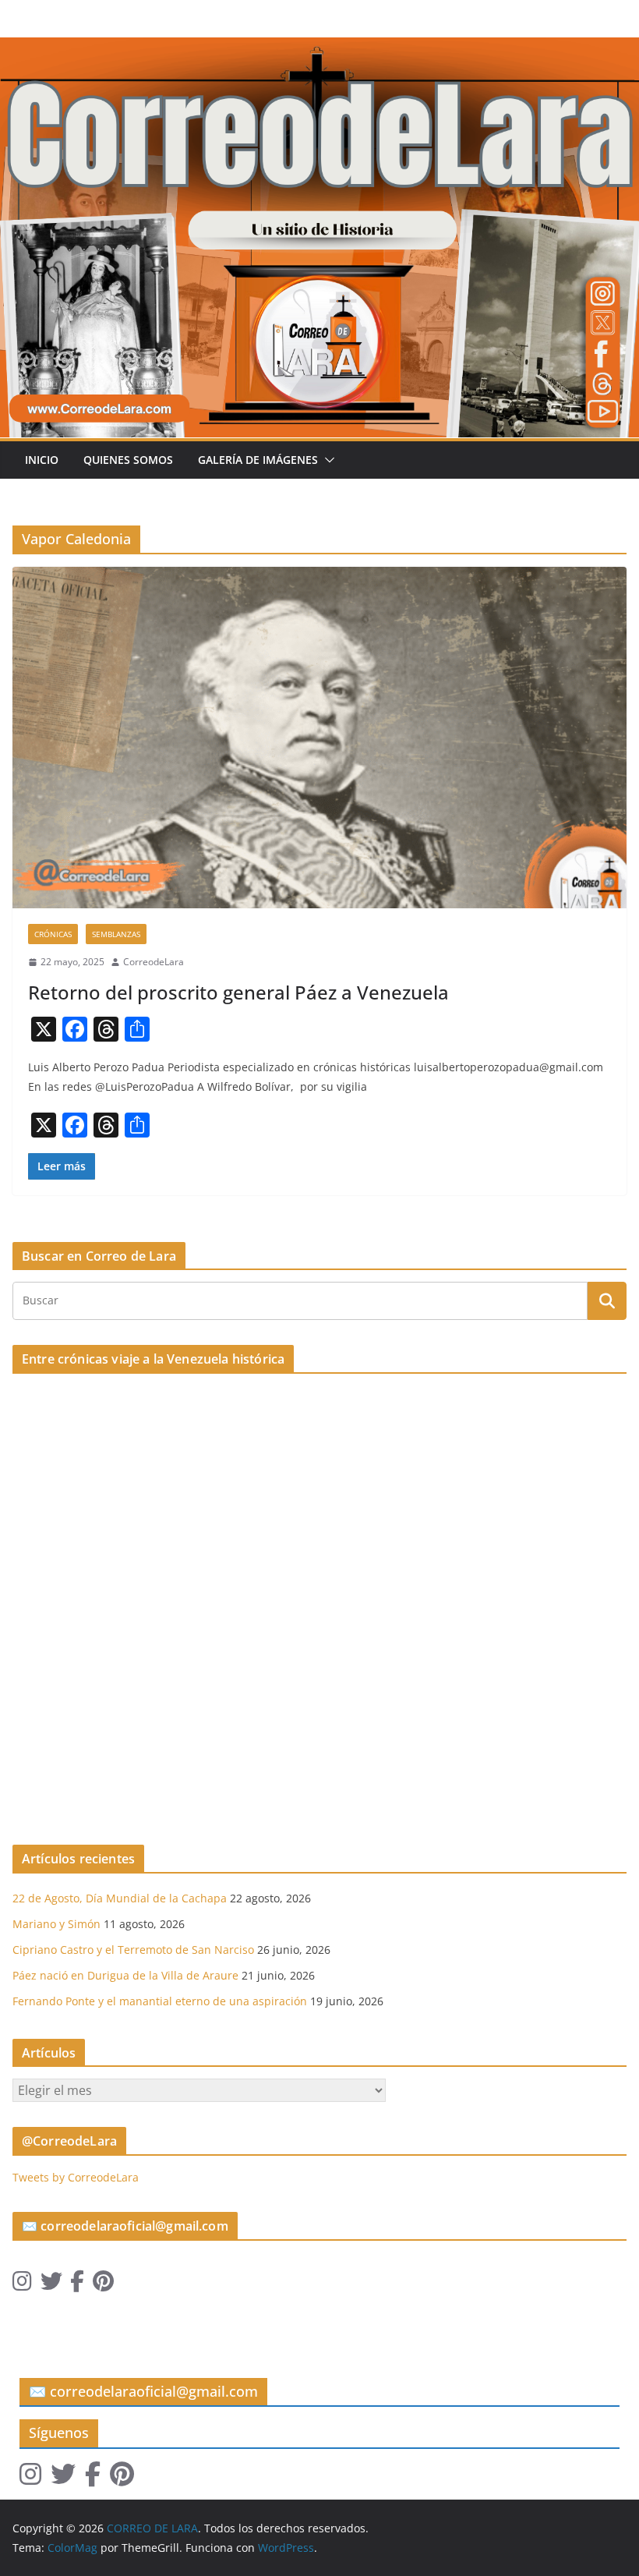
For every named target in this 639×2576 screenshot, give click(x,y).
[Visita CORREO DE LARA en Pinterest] (103, 2285)
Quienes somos (128, 460)
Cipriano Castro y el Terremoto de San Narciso (133, 1950)
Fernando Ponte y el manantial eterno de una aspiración (160, 2001)
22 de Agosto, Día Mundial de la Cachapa (120, 1898)
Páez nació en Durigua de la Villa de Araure (125, 1975)
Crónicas (53, 934)
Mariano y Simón (56, 1924)
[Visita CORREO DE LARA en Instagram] (22, 2285)
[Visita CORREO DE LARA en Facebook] (77, 2285)
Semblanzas (116, 934)
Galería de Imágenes (258, 460)
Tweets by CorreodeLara (76, 2177)
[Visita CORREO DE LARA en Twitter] (51, 2285)
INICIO (42, 460)
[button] (327, 460)
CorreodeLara (154, 962)
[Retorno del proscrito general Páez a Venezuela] (319, 738)
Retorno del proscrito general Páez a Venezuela (238, 992)
